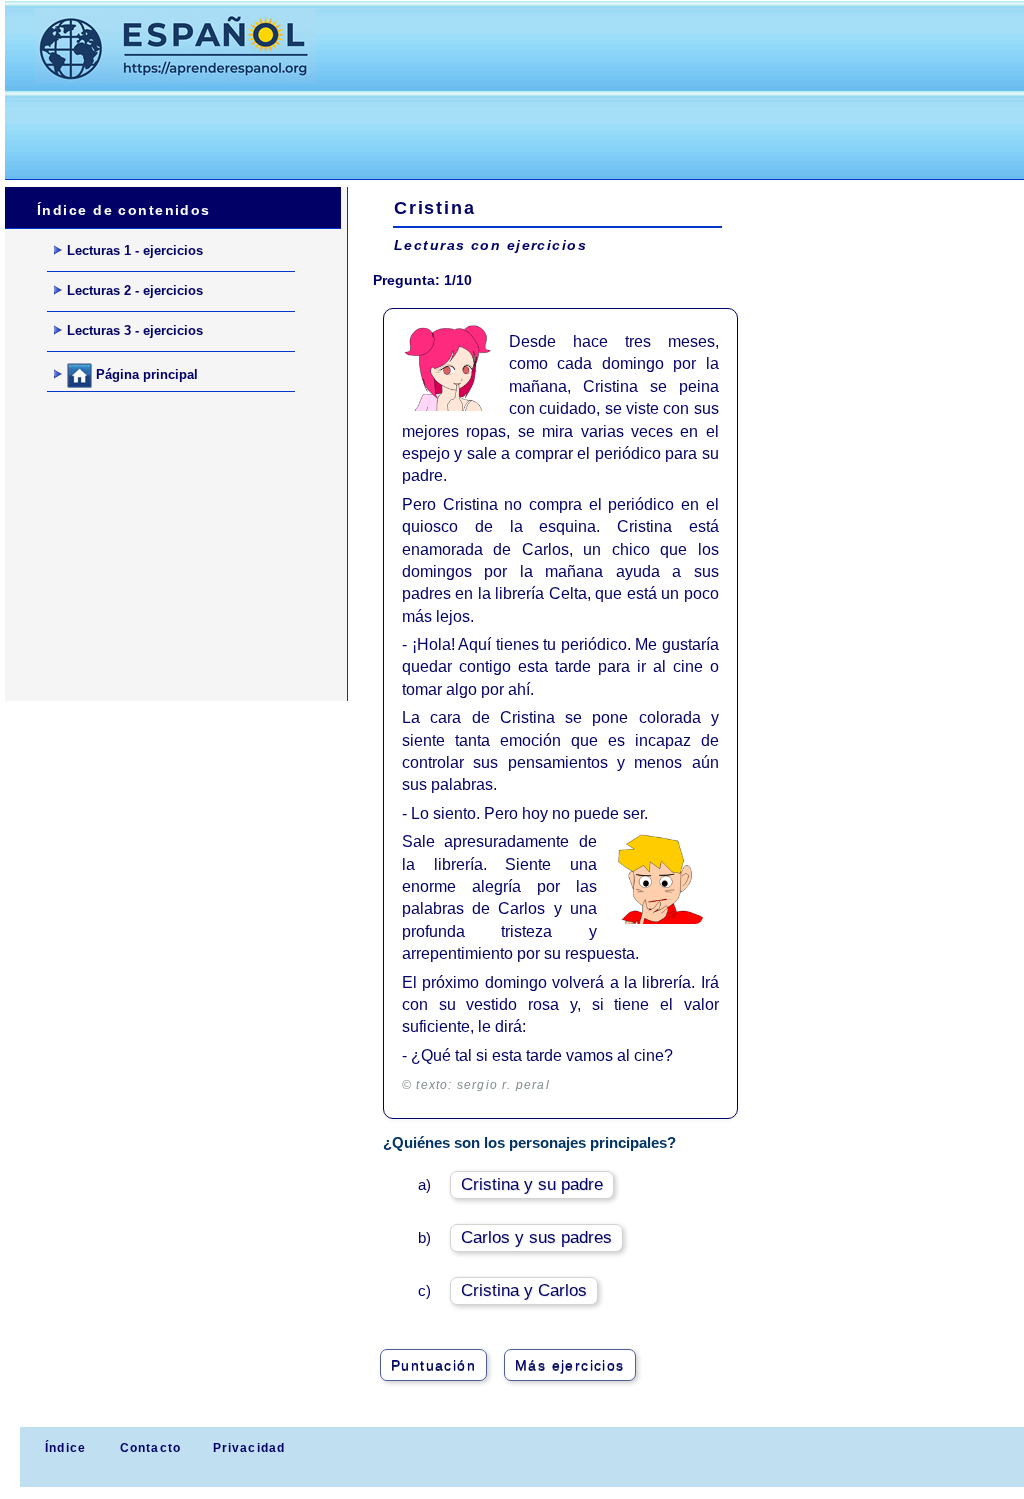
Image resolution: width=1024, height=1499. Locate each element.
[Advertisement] (369, 131)
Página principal (145, 374)
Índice (63, 1448)
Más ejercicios (570, 1365)
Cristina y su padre (532, 1184)
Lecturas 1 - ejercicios (135, 250)
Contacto (151, 1448)
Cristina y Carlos (524, 1290)
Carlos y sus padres (536, 1237)
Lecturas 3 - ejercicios (135, 330)
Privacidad (249, 1448)
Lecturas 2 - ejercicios (135, 290)
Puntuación (433, 1365)
